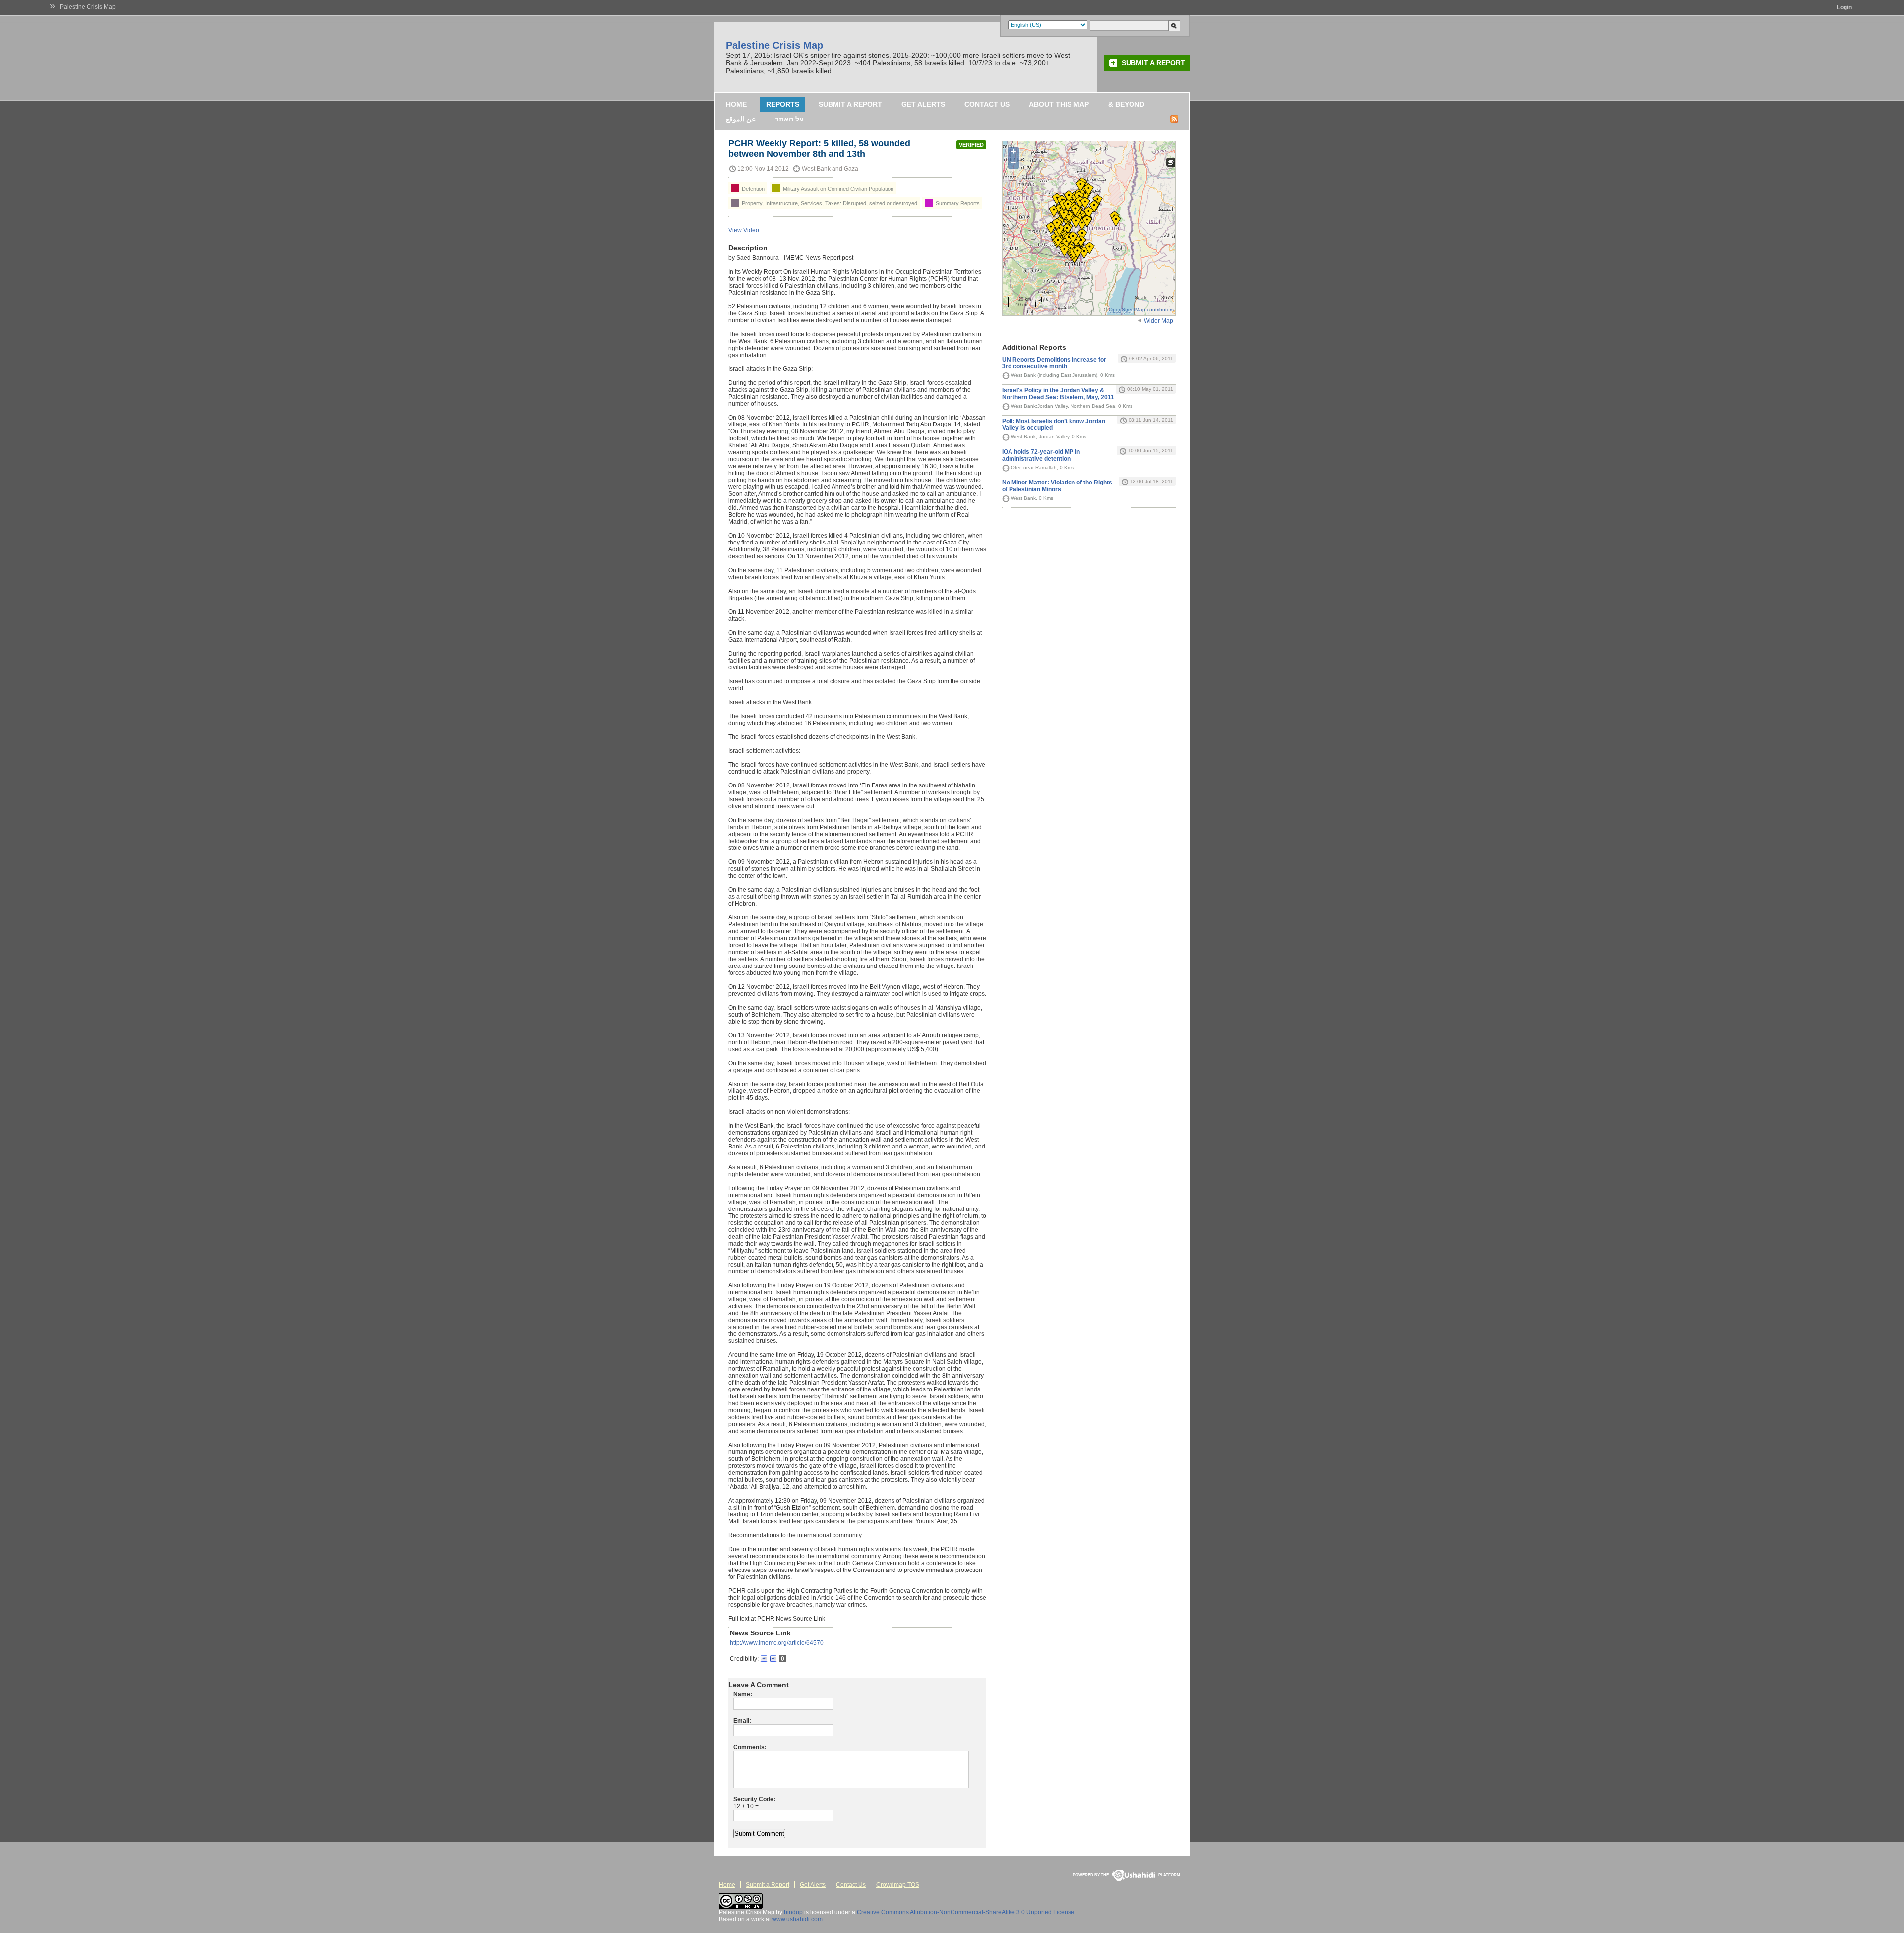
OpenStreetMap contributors (1141, 310)
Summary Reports (957, 203)
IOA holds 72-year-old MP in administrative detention (1041, 455)
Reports (783, 104)
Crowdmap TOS (898, 1885)
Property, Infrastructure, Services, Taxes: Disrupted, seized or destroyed (829, 203)
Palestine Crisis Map (88, 7)
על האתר (789, 119)
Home (736, 104)
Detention (752, 189)
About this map (1059, 104)
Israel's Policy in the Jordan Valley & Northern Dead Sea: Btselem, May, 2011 (1058, 394)
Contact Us (987, 104)
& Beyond (1126, 104)
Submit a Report (1153, 63)
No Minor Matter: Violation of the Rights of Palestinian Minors (1057, 486)
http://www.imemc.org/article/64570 (777, 1643)
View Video (744, 230)
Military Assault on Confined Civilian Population (837, 189)
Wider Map (1159, 321)
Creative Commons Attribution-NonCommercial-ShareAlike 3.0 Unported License (966, 1912)
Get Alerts (923, 104)
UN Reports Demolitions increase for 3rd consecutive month (1054, 363)
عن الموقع (741, 119)
